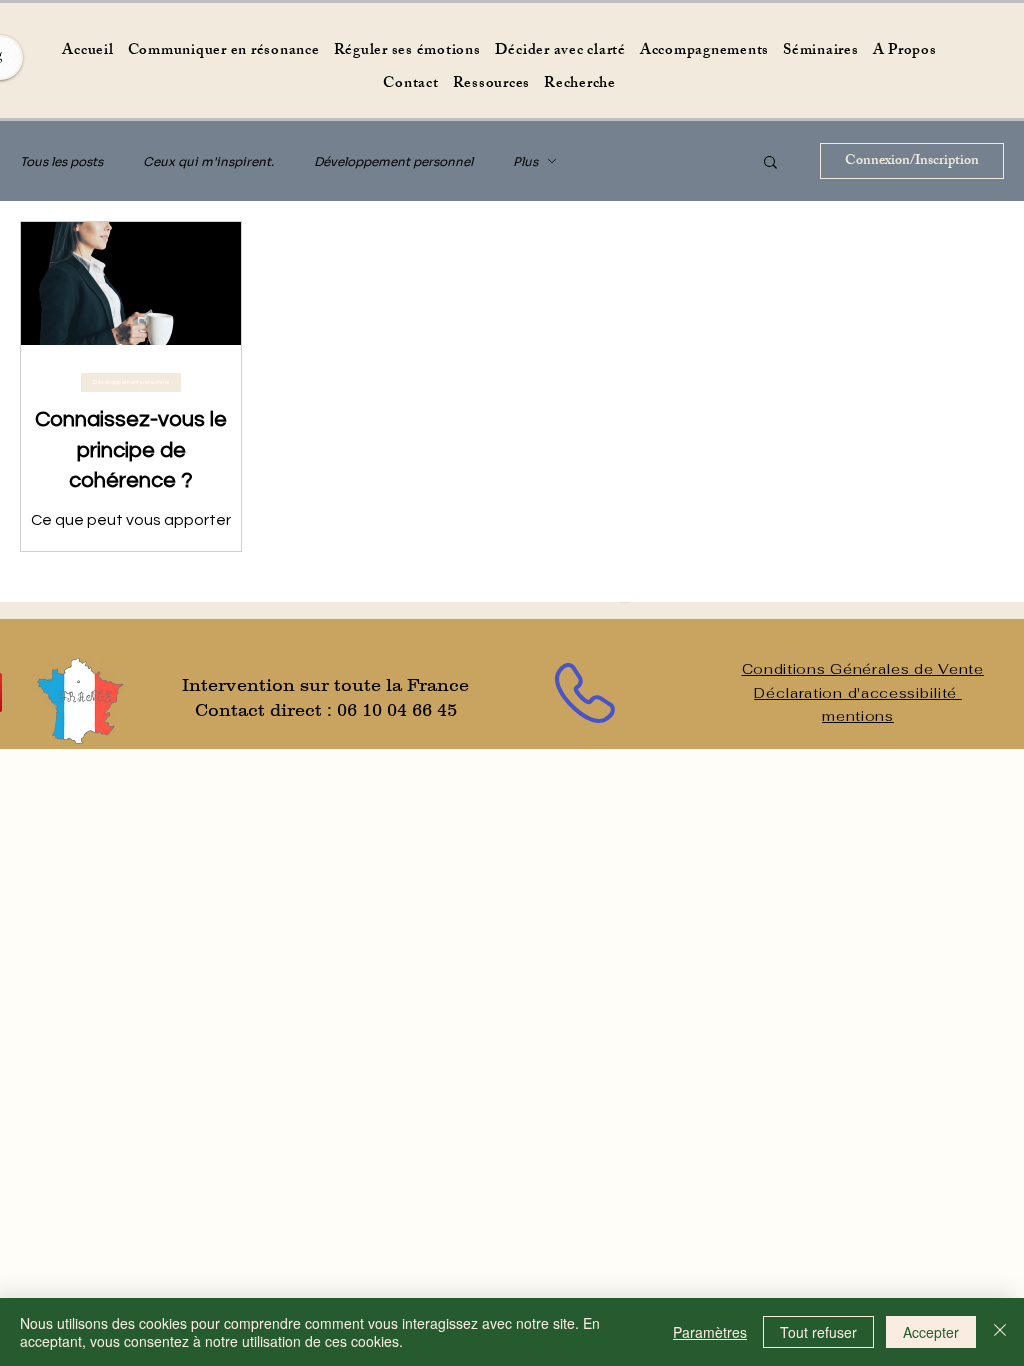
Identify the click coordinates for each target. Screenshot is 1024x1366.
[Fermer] (1000, 1332)
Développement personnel (393, 161)
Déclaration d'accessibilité (858, 693)
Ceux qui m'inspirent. (208, 161)
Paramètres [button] (710, 1332)
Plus (525, 161)
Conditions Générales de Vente (863, 669)
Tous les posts (61, 161)
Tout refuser (818, 1332)
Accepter (931, 1332)
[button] (770, 163)
